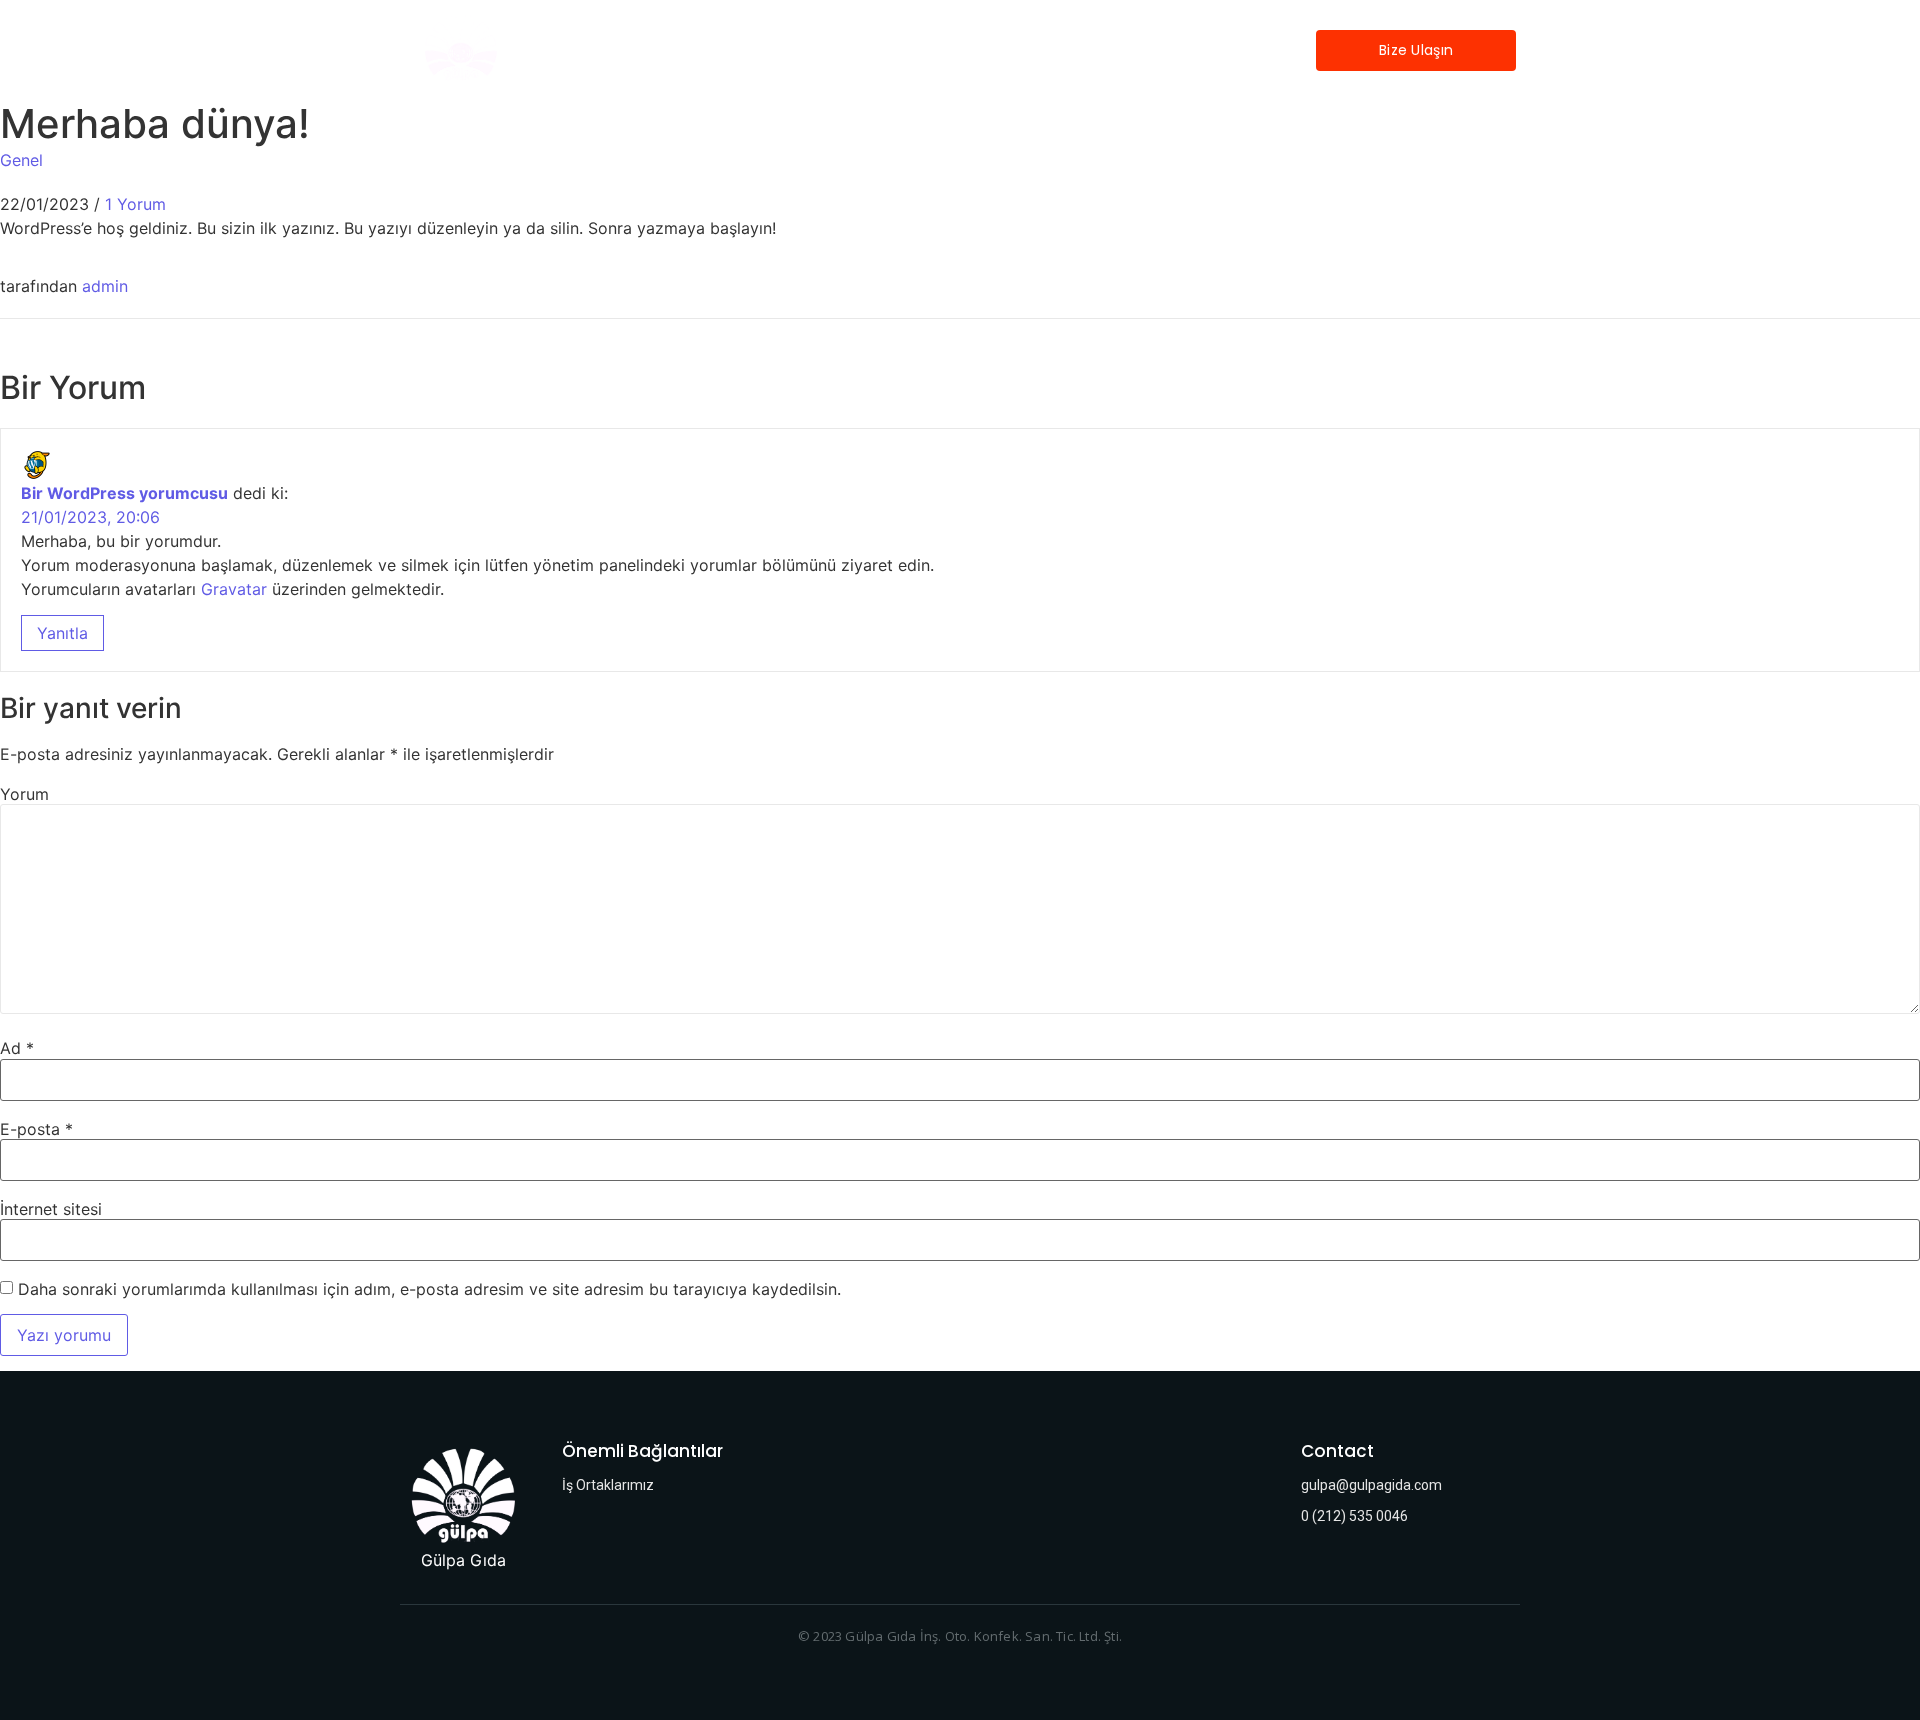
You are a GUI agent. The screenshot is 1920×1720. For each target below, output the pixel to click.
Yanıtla (62, 633)
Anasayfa (1087, 50)
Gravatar (234, 589)
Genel (21, 160)
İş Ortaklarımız (1206, 50)
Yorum (24, 794)
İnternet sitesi (51, 1209)
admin (105, 286)
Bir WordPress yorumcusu (124, 493)
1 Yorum (135, 204)
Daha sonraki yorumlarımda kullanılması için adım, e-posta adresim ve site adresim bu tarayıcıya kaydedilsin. (429, 1289)
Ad (17, 1048)
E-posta (36, 1129)
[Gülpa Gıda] (463, 1494)
